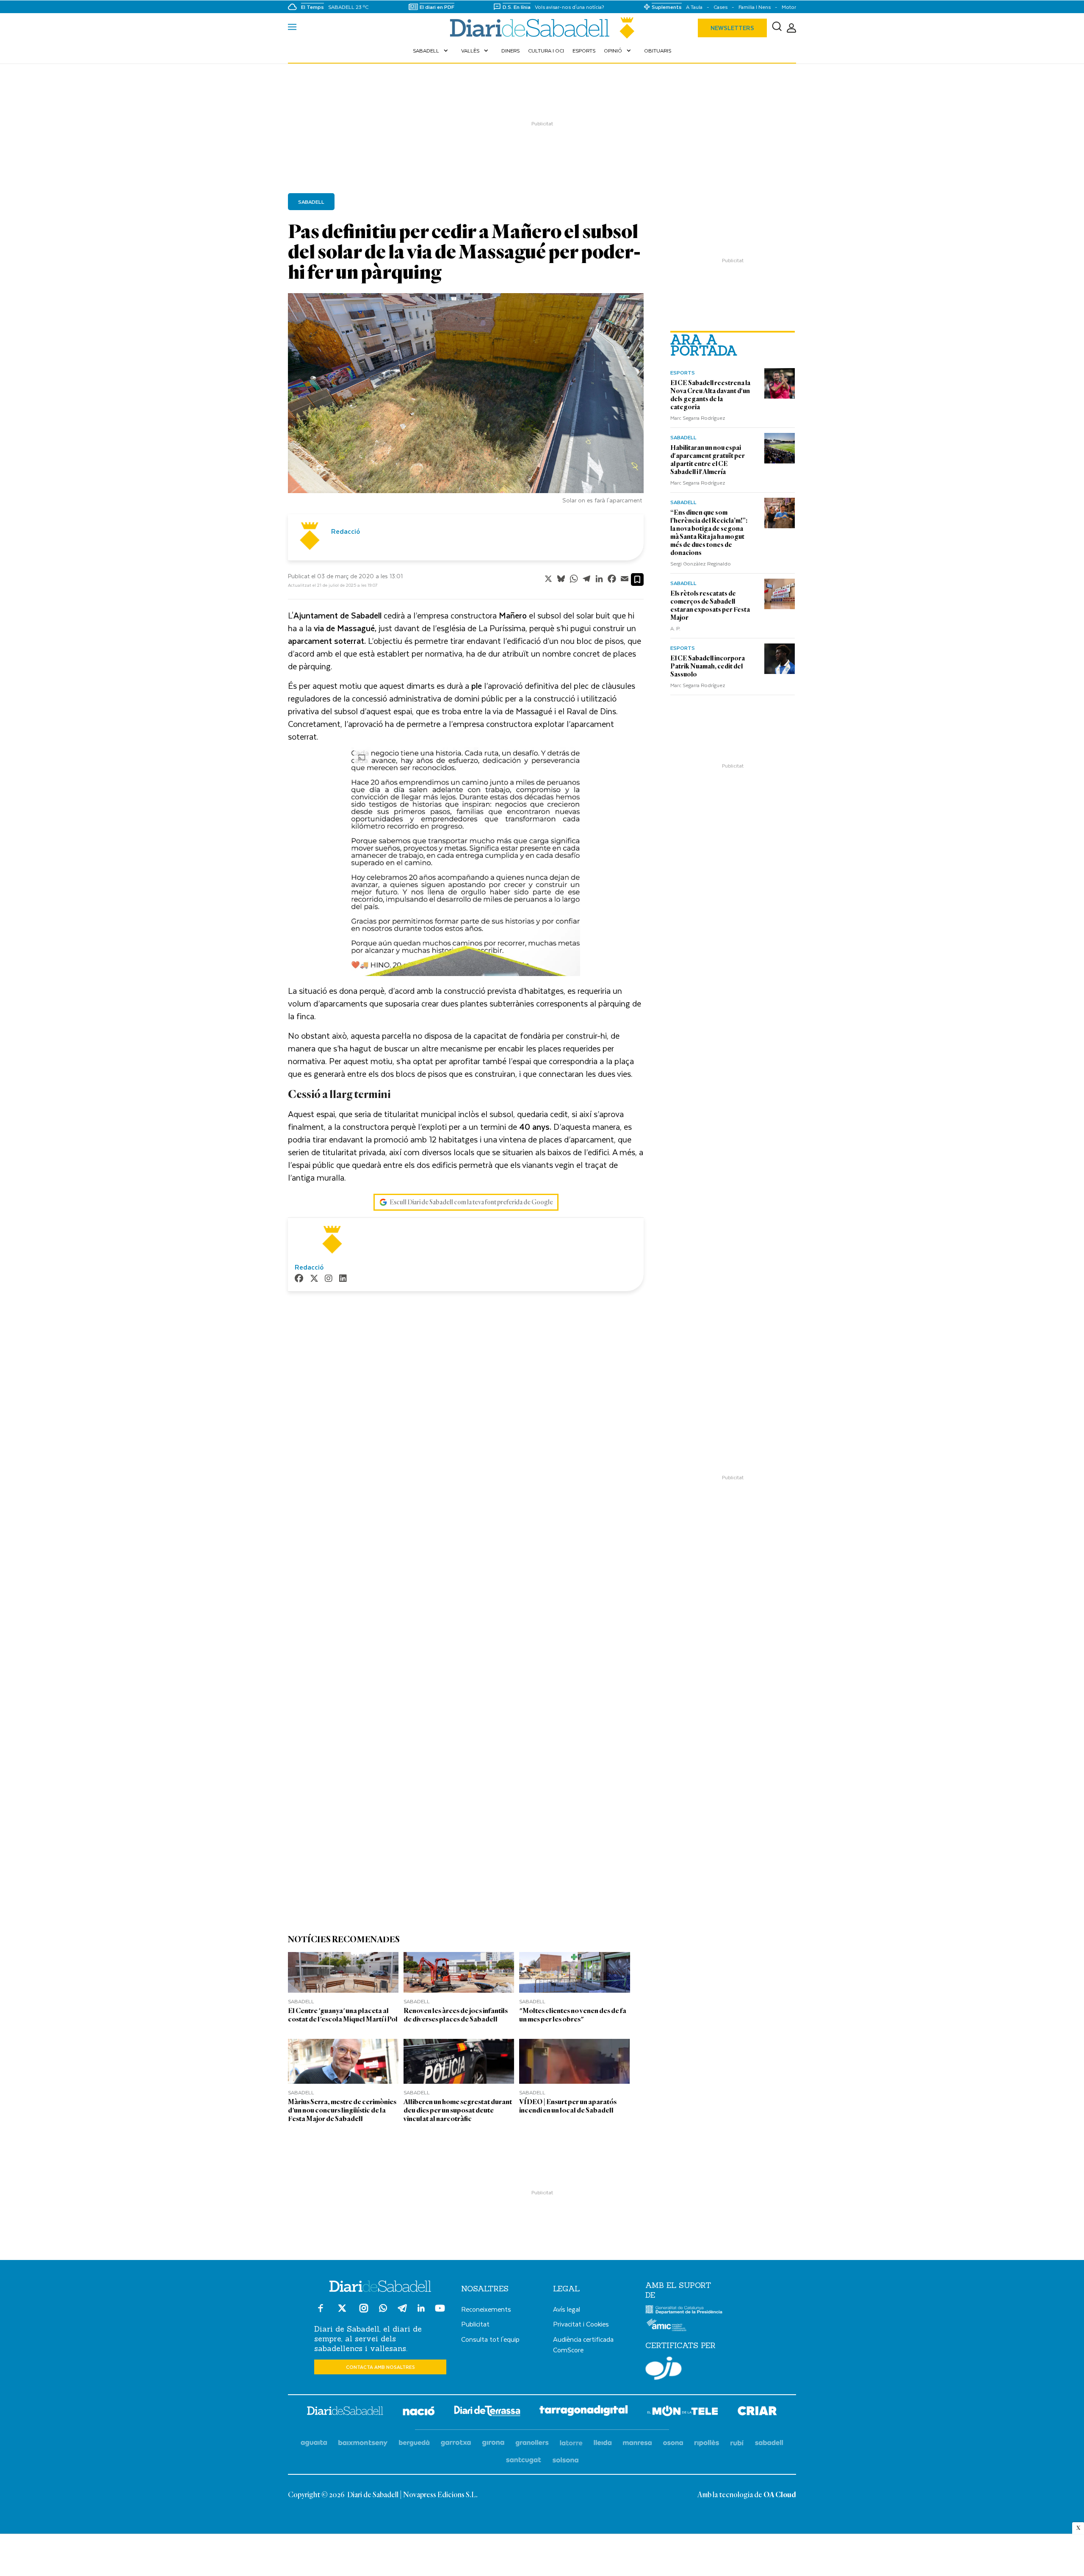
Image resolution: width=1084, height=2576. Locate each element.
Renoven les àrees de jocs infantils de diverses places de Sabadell (456, 2015)
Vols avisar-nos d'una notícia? (570, 7)
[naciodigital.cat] (363, 2443)
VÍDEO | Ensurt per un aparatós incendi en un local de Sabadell (568, 2106)
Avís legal (567, 2309)
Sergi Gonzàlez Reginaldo (701, 563)
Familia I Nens (755, 7)
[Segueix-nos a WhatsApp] (383, 2309)
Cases (720, 7)
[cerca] (777, 28)
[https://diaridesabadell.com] (345, 2412)
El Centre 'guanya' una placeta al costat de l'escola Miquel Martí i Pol (343, 2015)
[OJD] (664, 2370)
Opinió (618, 50)
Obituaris (658, 50)
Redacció (346, 531)
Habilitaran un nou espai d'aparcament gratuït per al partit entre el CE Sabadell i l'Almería (708, 460)
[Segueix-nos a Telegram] (402, 2312)
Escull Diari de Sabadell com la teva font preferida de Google (471, 1202)
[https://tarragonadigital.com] (584, 2412)
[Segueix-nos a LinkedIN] (421, 2309)
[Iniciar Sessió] (791, 28)
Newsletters (732, 28)
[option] (466, 401)
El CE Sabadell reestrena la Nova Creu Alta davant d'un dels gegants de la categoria (710, 395)
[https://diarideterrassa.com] (487, 2412)
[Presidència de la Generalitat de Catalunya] (684, 2312)
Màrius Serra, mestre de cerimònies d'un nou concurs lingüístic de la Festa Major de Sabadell (342, 2110)
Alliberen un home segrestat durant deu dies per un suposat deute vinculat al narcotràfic (458, 2110)
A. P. (675, 628)
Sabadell (431, 50)
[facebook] (299, 1279)
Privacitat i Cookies (581, 2324)
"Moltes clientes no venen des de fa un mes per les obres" (573, 2015)
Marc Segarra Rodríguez (698, 418)
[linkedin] (343, 1279)
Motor (789, 7)
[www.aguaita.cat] (314, 2443)
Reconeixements (486, 2309)
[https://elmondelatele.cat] (683, 2412)
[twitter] (314, 1279)
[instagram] (329, 1279)
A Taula (694, 7)
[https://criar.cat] (757, 2412)
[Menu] (292, 28)
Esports (584, 50)
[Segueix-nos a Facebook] (321, 2312)
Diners (510, 50)
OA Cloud (780, 2495)
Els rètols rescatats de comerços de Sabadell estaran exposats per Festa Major (710, 606)
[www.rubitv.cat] (737, 2443)
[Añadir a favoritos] (637, 580)
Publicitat (475, 2324)
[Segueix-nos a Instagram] (364, 2312)
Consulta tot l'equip (490, 2339)
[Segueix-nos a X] (342, 2312)
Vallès (476, 50)
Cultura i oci (546, 50)
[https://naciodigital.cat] (419, 2412)
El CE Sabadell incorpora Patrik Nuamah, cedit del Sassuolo (708, 666)
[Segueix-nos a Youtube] (440, 2312)
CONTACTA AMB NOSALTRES (380, 2367)
